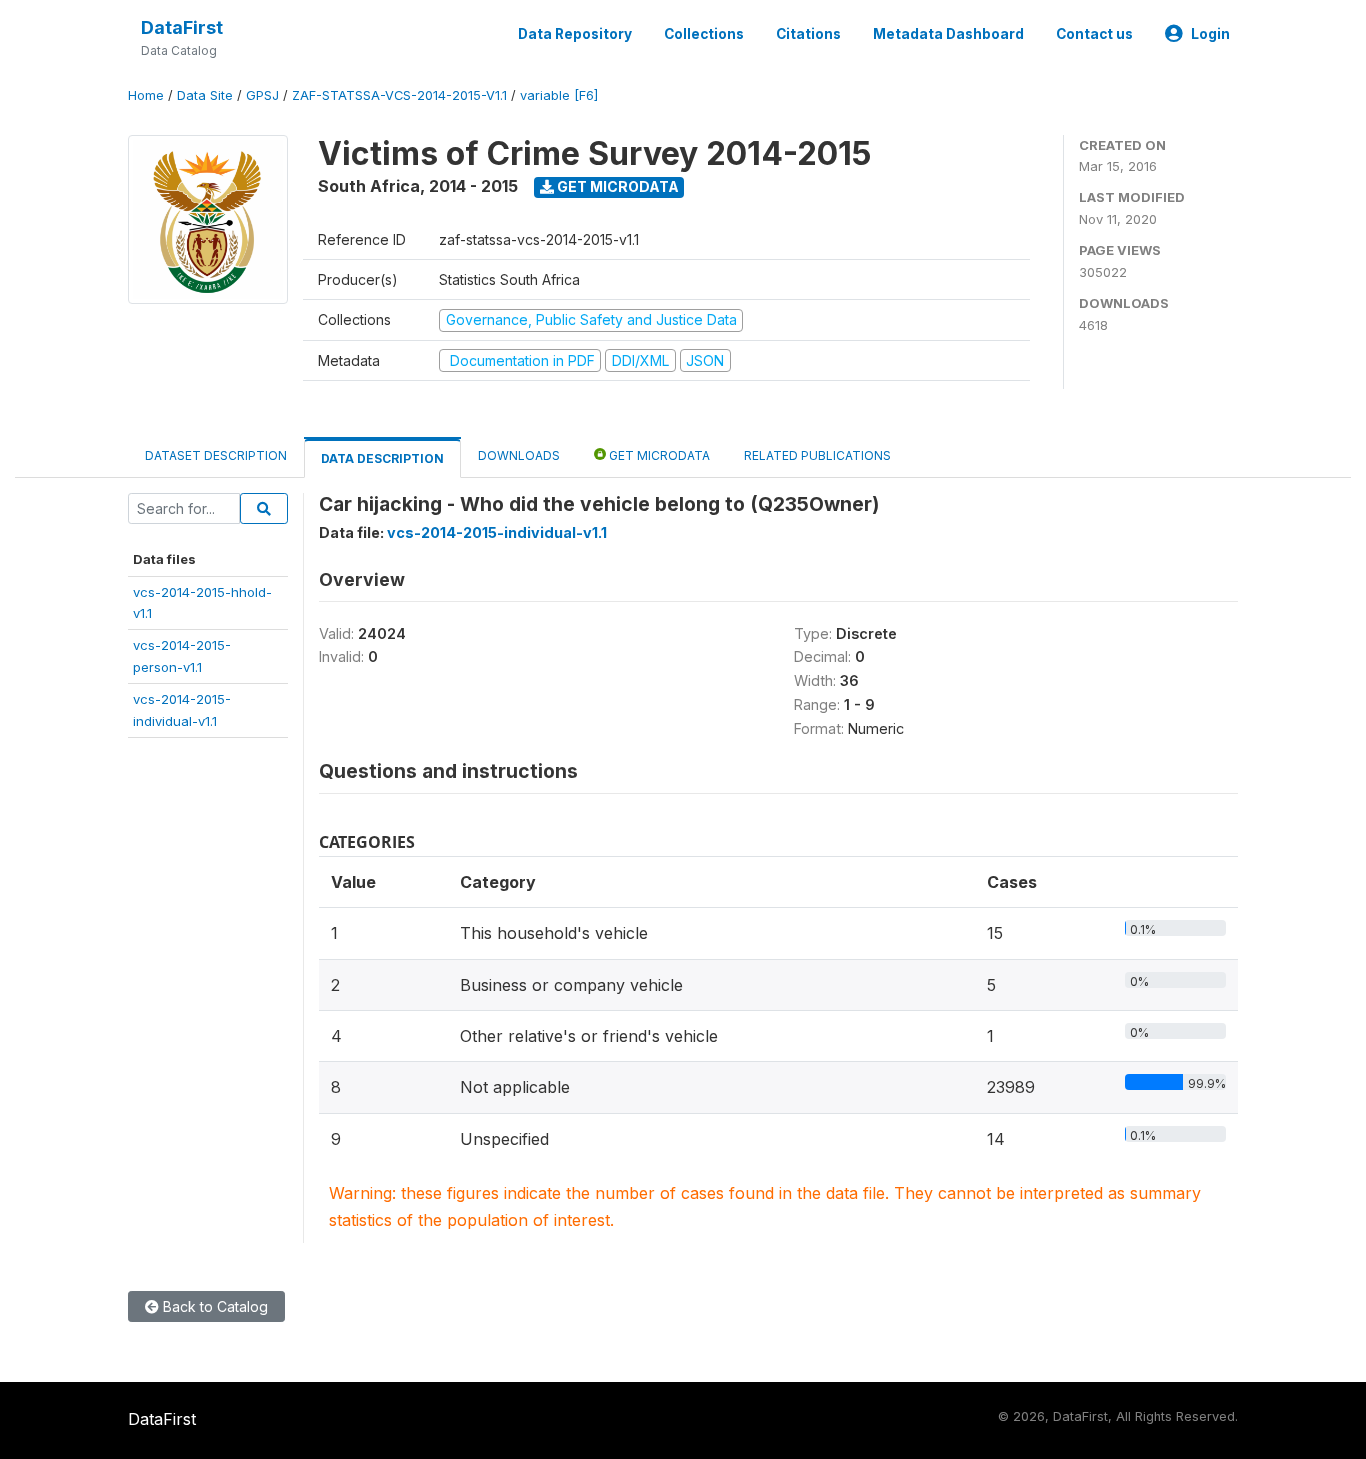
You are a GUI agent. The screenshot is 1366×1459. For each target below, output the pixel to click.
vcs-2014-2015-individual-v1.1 (497, 532)
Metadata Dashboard (948, 34)
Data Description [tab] (382, 458)
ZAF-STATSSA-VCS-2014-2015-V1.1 (399, 95)
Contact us (1094, 34)
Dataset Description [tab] (216, 455)
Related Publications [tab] (817, 455)
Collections (704, 34)
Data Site (205, 95)
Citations (808, 34)
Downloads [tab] (519, 455)
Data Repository (575, 34)
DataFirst (182, 27)
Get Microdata (616, 186)
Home (146, 95)
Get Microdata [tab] (658, 455)
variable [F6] (559, 95)
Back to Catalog (213, 1306)
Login (1210, 34)
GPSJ (262, 95)
